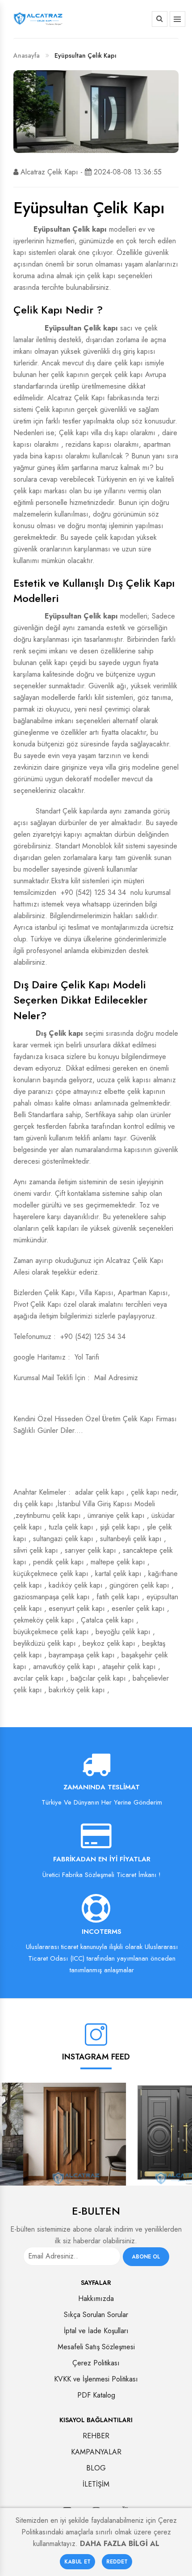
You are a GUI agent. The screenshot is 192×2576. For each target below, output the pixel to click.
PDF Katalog (96, 2395)
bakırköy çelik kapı (77, 1690)
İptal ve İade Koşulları (96, 2331)
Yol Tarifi (87, 1357)
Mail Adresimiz (116, 1378)
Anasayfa (27, 55)
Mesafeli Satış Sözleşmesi (96, 2347)
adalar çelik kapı (100, 1492)
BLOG (96, 2468)
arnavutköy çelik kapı (64, 1667)
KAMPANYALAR (96, 2452)
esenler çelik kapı (138, 1608)
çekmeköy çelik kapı (44, 1620)
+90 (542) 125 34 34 (93, 892)
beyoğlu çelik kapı (123, 1632)
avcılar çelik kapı (39, 1678)
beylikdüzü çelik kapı (45, 1643)
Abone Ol (146, 2257)
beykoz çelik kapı (109, 1643)
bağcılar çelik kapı (98, 1678)
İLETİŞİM (96, 2484)
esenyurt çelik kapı (77, 1608)
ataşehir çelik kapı (129, 1667)
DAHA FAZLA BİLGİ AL (120, 2544)
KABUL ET (77, 2562)
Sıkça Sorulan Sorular (96, 2315)
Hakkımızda (96, 2298)
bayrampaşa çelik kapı (82, 1655)
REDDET (117, 2562)
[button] (160, 19)
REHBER (96, 2436)
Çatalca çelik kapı (107, 1620)
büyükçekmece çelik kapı (51, 1632)
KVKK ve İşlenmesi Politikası (96, 2379)
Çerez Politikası (96, 2363)
